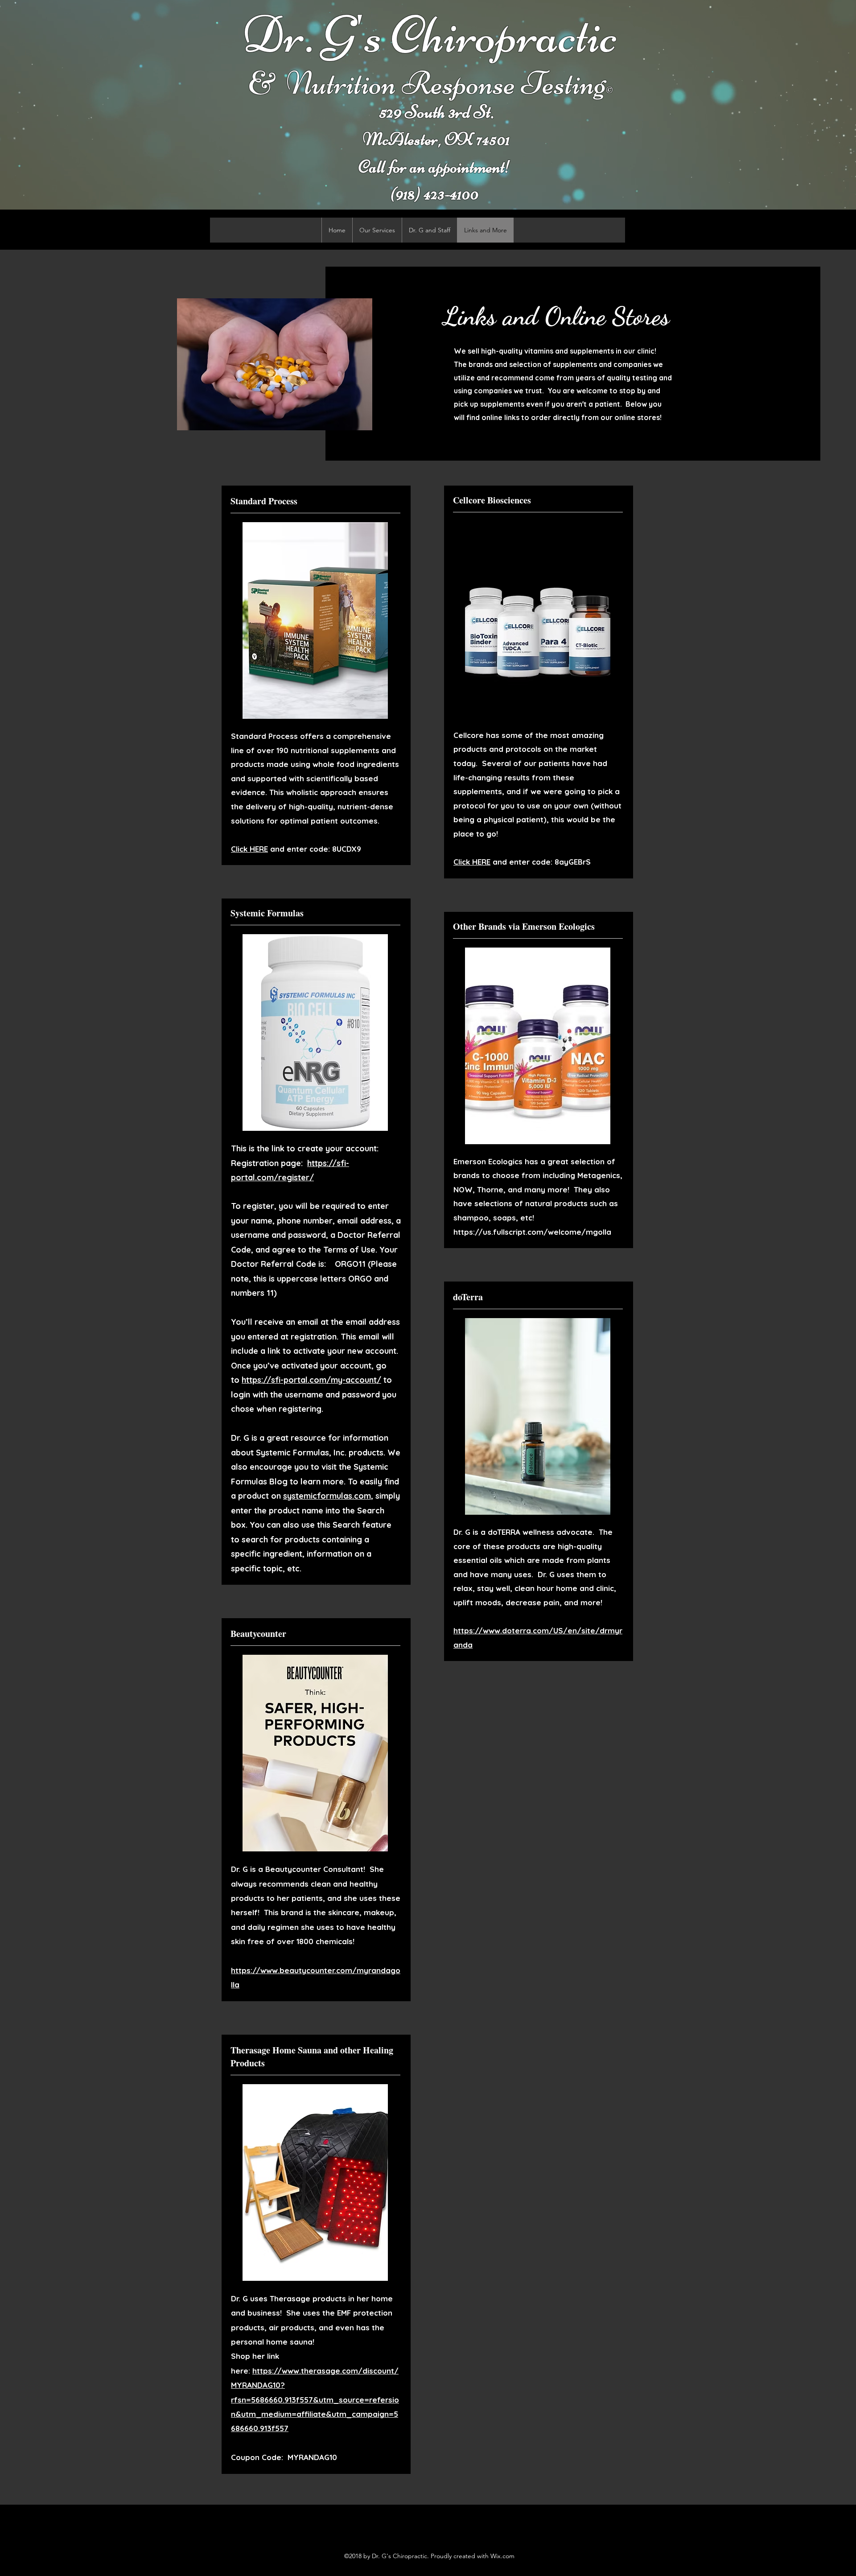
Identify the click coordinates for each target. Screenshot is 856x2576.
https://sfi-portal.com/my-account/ (311, 1380)
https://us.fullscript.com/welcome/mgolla (532, 1232)
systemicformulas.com (327, 1496)
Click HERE (249, 849)
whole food (333, 764)
